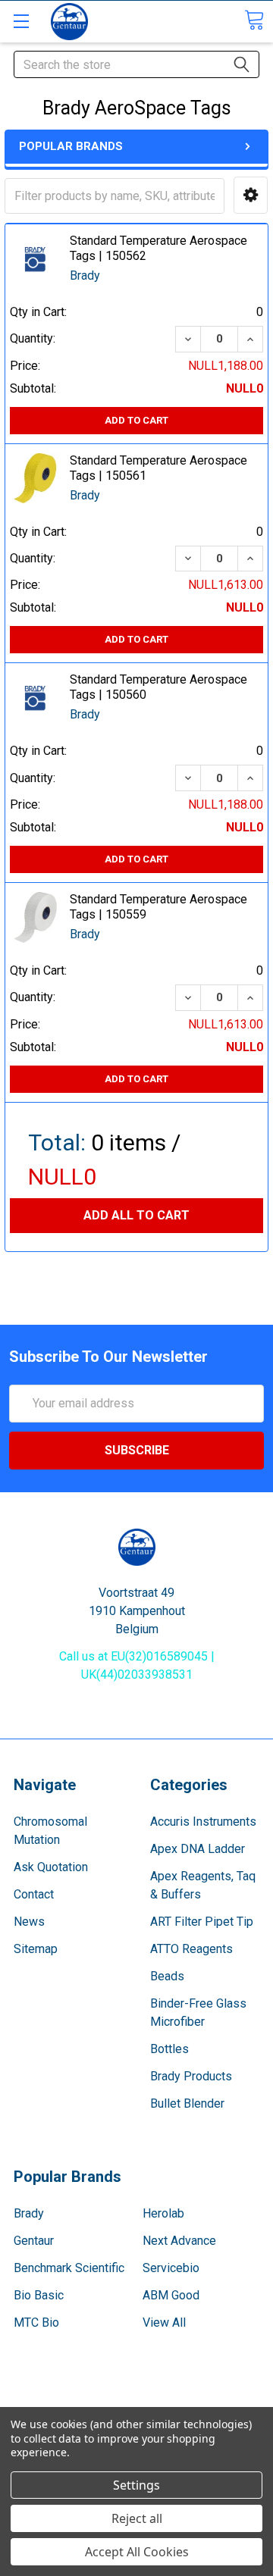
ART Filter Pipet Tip (202, 1922)
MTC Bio (36, 2322)
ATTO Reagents (191, 1949)
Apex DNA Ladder (198, 1849)
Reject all (137, 2518)
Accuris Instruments (203, 1822)
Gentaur (34, 2241)
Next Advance (179, 2241)
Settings (136, 2485)
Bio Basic (39, 2295)
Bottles (169, 2049)
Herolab (163, 2213)
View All (164, 2322)
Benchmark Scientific (69, 2268)
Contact (34, 1894)
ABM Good (171, 2295)
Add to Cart (136, 420)
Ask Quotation (51, 1867)
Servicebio (171, 2268)
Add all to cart (136, 1215)
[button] (251, 195)
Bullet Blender (187, 2103)
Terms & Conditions (137, 2404)
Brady (29, 2213)
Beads (167, 1976)
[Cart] (254, 20)
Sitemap (36, 1949)
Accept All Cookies (137, 2552)
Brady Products (191, 2076)
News (29, 1922)
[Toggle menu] (21, 21)
